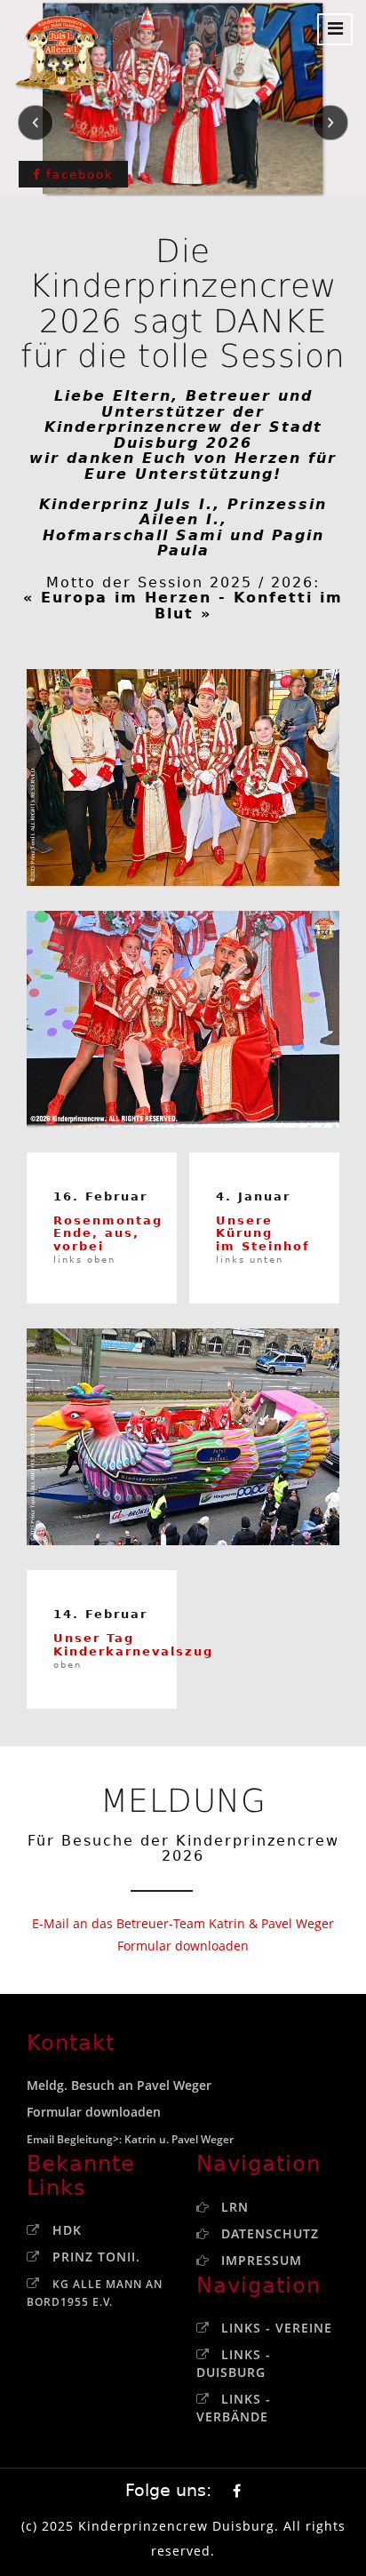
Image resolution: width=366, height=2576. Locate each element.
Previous (36, 123)
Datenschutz (270, 2233)
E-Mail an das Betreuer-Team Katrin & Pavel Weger (183, 1923)
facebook (77, 175)
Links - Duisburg (234, 2363)
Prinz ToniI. (96, 2257)
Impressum (262, 2260)
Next (330, 123)
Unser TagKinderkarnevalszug (133, 1651)
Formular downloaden (183, 1946)
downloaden (123, 2112)
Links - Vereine (277, 2328)
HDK (67, 2230)
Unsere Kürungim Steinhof (263, 1239)
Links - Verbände (234, 2408)
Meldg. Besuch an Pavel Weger (119, 2085)
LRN (235, 2207)
